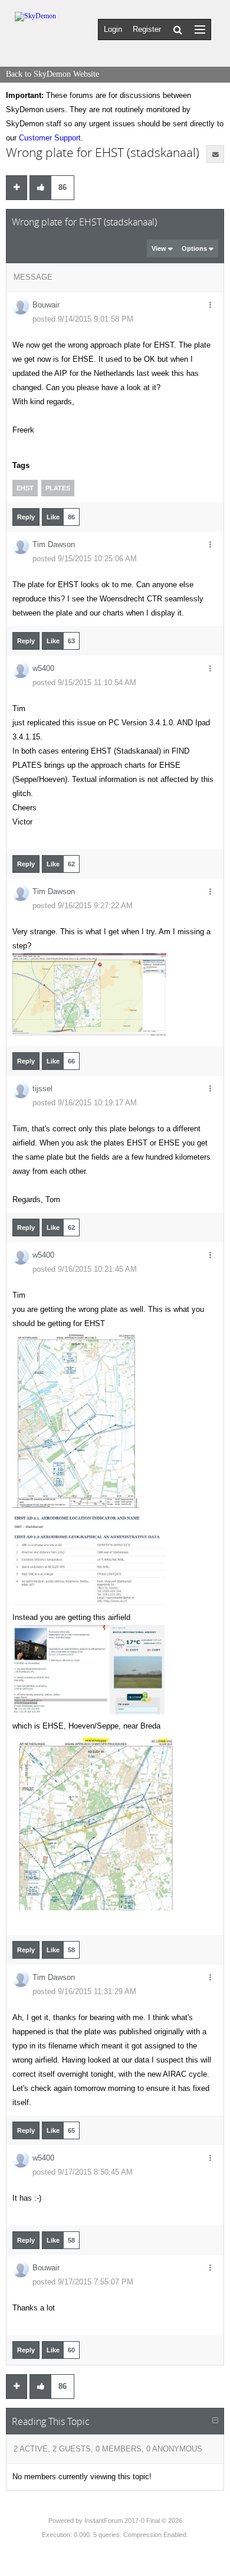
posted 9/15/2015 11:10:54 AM (84, 683)
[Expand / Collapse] (215, 2421)
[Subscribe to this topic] (215, 154)
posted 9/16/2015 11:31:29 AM (84, 1991)
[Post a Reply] (17, 188)
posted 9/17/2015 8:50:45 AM (83, 2172)
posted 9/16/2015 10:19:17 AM (85, 1103)
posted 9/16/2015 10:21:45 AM (85, 1269)
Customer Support (50, 138)
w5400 (43, 668)
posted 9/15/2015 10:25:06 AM (85, 559)
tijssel (42, 1089)
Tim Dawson (54, 544)
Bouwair (46, 305)
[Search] (178, 30)
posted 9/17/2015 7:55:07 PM (83, 2282)
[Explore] (200, 29)
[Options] (210, 306)
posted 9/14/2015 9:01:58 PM (83, 319)
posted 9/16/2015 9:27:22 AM (83, 906)
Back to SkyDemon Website (52, 74)
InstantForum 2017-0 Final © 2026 (133, 2521)
